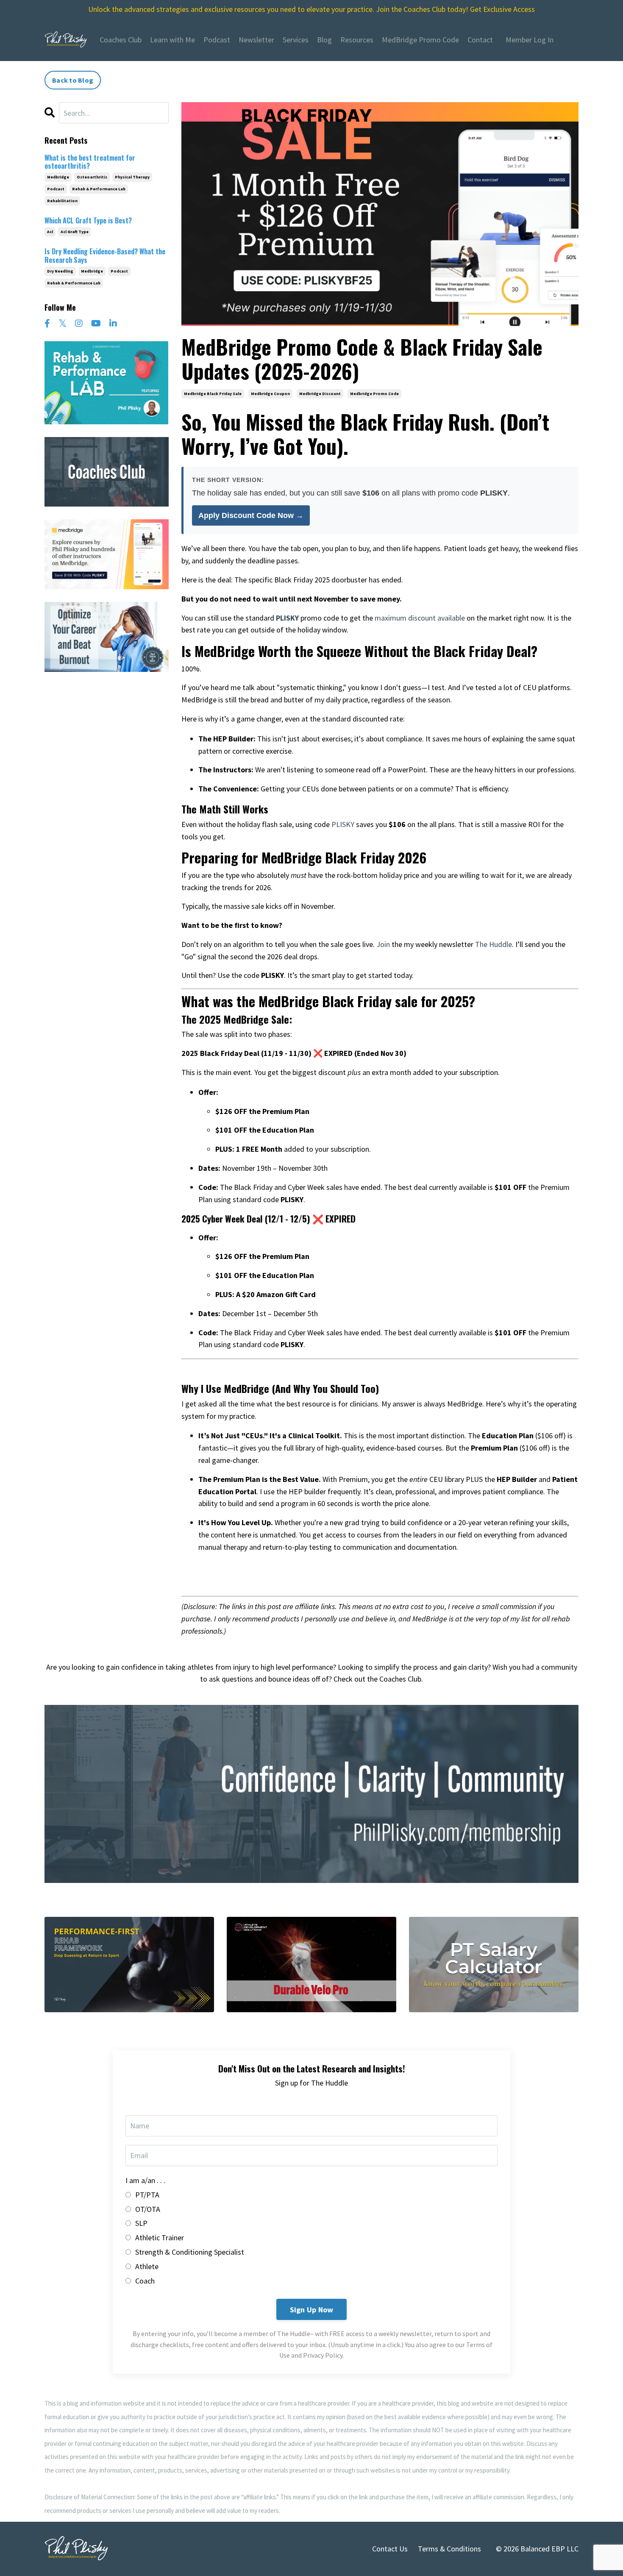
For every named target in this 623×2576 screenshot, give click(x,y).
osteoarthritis (92, 177)
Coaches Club (121, 40)
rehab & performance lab (99, 189)
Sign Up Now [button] (312, 2310)
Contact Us (390, 2549)
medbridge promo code (374, 394)
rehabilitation (62, 201)
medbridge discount (320, 394)
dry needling (60, 271)
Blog (324, 40)
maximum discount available (420, 618)
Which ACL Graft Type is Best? (88, 221)
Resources (357, 40)
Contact (480, 40)
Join (383, 944)
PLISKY (343, 824)
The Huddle (494, 944)
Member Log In (530, 40)
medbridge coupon (270, 394)
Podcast (217, 40)
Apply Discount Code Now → (251, 515)
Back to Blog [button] (73, 80)
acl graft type (75, 232)
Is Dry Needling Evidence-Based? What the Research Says (105, 256)
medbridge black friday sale (213, 394)
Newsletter (256, 40)
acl (50, 232)
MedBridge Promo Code (420, 40)
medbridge (58, 177)
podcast (56, 189)
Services (296, 40)
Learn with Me (172, 40)
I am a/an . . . (145, 2180)
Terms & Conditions (449, 2549)
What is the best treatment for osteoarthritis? (90, 162)
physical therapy (132, 177)
